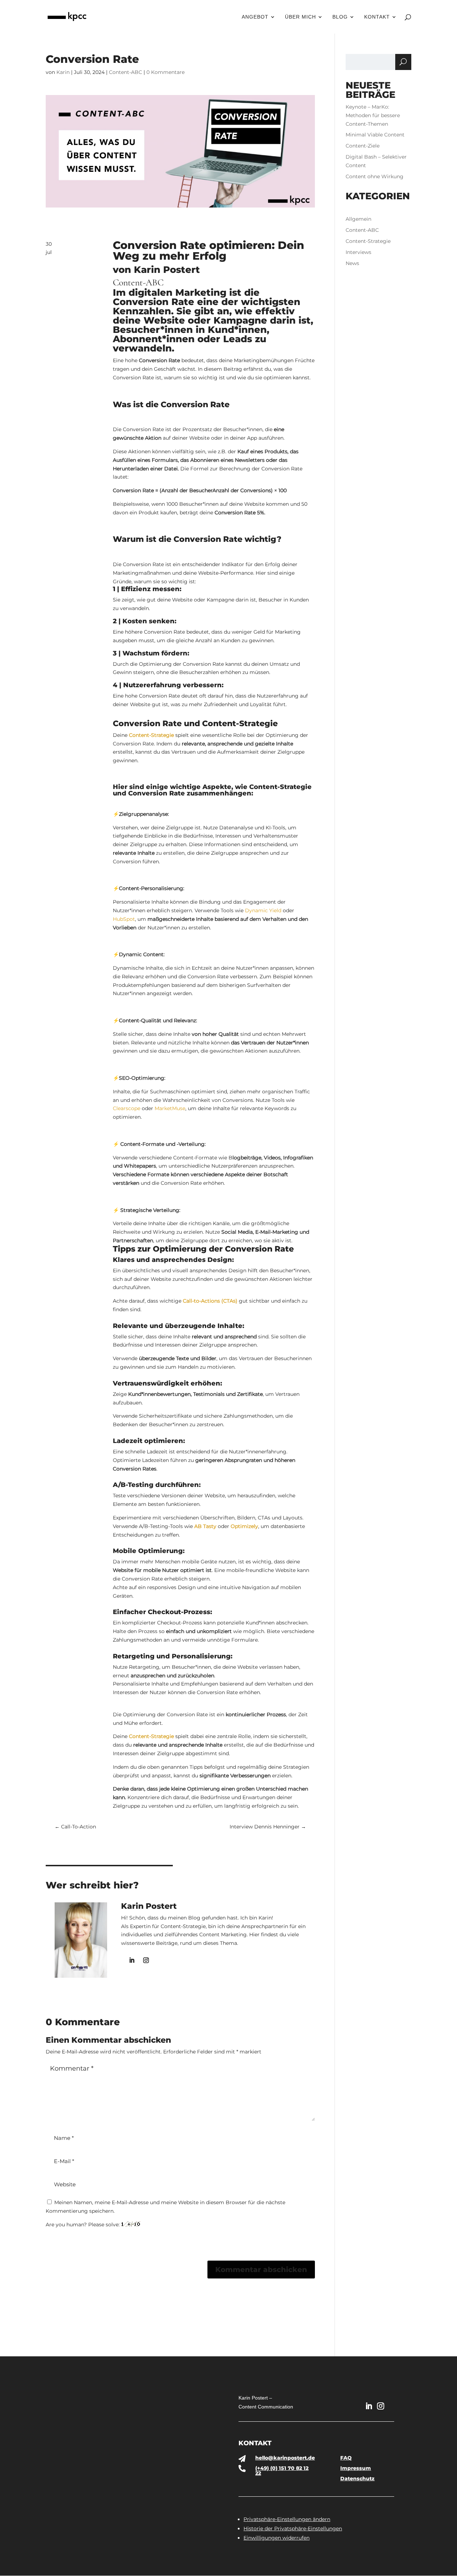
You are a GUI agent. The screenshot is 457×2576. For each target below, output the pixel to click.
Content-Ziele (363, 146)
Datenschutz (357, 2478)
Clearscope (127, 1108)
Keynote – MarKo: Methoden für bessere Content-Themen (373, 115)
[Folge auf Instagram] (146, 1960)
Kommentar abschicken (261, 2270)
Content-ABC (125, 72)
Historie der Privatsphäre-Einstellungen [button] (293, 2528)
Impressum (356, 2468)
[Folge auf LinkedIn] (132, 1960)
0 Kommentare (165, 72)
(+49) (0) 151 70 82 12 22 (282, 2471)
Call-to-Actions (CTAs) (210, 1301)
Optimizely (244, 1526)
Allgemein (358, 219)
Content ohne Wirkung (375, 176)
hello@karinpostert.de (285, 2458)
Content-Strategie (151, 735)
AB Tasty (205, 1526)
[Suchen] (403, 62)
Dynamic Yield (263, 910)
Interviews (358, 252)
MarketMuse (170, 1108)
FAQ (346, 2458)
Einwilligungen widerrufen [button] (277, 2538)
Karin (63, 72)
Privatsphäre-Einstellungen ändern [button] (287, 2519)
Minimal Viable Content (375, 135)
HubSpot (124, 919)
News (352, 263)
